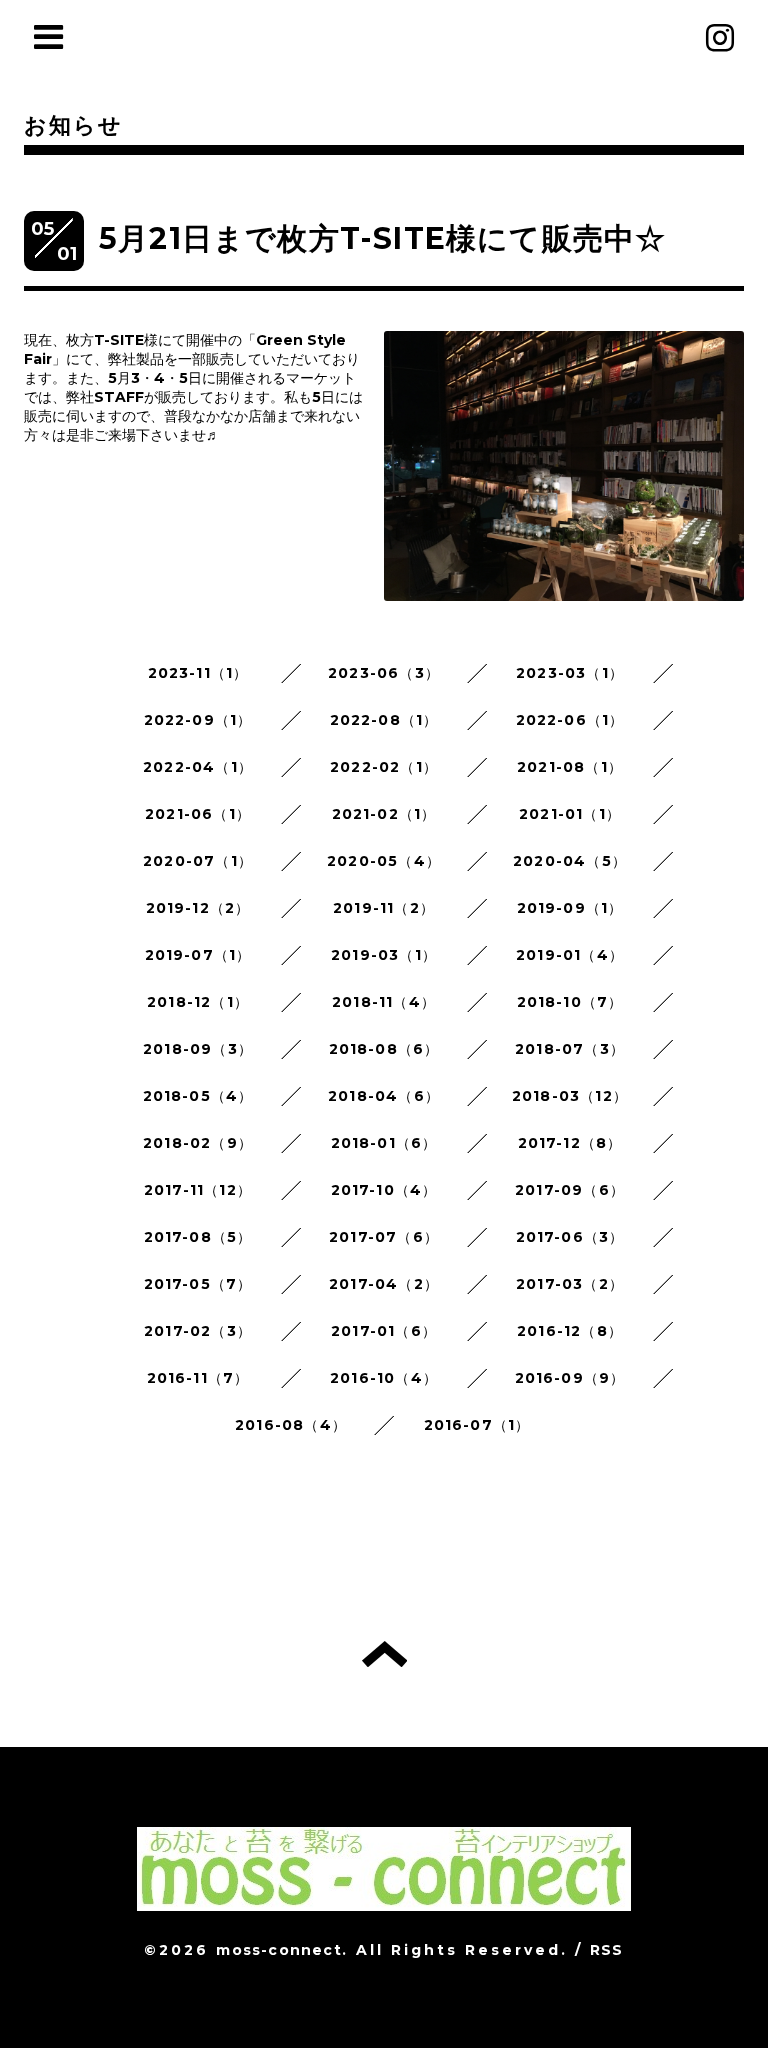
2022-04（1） (198, 767)
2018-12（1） (198, 1002)
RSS (607, 1950)
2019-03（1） (384, 955)
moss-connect (278, 1950)
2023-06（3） (384, 673)
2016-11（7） (198, 1378)
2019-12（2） (198, 908)
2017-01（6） (384, 1331)
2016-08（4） (291, 1425)
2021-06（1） (198, 814)
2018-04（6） (384, 1096)
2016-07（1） (477, 1425)
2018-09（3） (198, 1049)
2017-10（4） (384, 1190)
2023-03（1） (570, 673)
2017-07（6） (384, 1237)
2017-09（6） (570, 1190)
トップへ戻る (384, 1654)
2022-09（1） (198, 720)
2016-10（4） (384, 1378)
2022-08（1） (384, 720)
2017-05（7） (198, 1284)
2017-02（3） (198, 1331)
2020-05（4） (384, 861)
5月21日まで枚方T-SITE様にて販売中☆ (382, 238)
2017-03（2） (570, 1284)
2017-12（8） (570, 1143)
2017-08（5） (198, 1237)
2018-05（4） (198, 1096)
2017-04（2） (384, 1284)
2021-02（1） (384, 814)
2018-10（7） (570, 1002)
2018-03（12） (570, 1096)
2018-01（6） (384, 1143)
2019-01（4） (570, 955)
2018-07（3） (570, 1049)
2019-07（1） (198, 955)
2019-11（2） (384, 908)
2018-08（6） (384, 1049)
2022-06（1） (570, 720)
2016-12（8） (570, 1331)
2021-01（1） (570, 814)
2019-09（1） (570, 908)
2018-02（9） (198, 1143)
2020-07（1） (198, 861)
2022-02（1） (384, 767)
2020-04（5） (570, 861)
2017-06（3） (570, 1237)
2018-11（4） (384, 1002)
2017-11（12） (198, 1190)
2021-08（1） (570, 767)
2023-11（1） (198, 673)
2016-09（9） (570, 1378)
